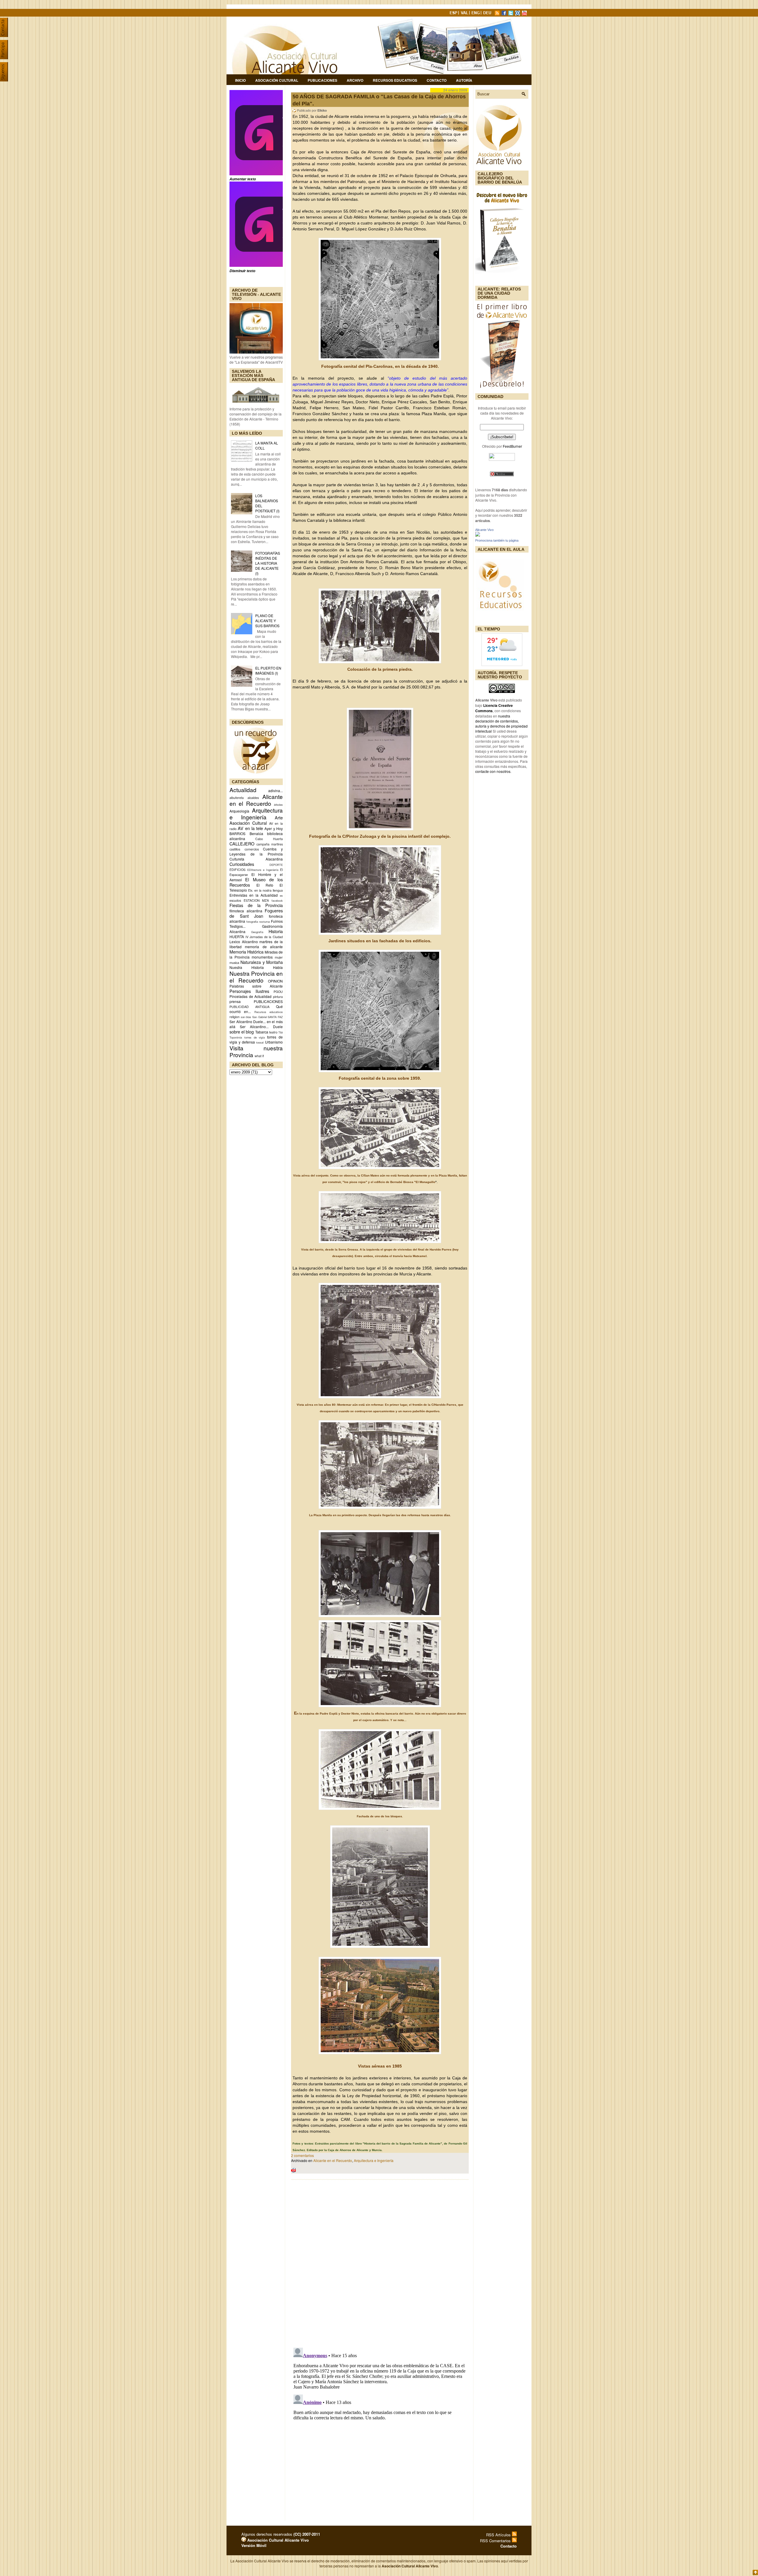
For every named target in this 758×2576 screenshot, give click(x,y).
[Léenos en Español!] (454, 14)
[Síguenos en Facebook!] (505, 14)
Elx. (251, 890)
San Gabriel (260, 1017)
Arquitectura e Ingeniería (256, 813)
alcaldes (253, 798)
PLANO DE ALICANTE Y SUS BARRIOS (267, 621)
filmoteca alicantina (246, 911)
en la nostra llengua (269, 890)
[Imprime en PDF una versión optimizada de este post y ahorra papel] (293, 2171)
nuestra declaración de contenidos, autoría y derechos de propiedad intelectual (501, 723)
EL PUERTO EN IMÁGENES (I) (268, 670)
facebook (277, 901)
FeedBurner (512, 446)
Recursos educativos (269, 1012)
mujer (279, 957)
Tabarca (262, 1032)
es (281, 895)
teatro (273, 1032)
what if (259, 1056)
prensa (235, 1001)
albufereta (237, 798)
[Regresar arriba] (755, 2573)
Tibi (281, 1032)
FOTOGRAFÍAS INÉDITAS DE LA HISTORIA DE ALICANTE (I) (268, 563)
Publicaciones (322, 80)
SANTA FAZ (275, 1017)
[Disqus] (380, 2262)
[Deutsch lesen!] (488, 14)
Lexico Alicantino (244, 942)
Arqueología (239, 811)
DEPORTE (276, 865)
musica (234, 963)
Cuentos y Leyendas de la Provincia (256, 851)
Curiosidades (242, 864)
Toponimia (236, 1037)
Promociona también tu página (497, 540)
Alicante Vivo (484, 530)
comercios (252, 849)
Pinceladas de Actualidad (250, 996)
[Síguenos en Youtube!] (525, 14)
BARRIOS (237, 833)
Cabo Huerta (269, 839)
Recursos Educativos (395, 80)
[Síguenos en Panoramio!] (518, 14)
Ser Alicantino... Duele (261, 1027)
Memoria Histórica (246, 952)
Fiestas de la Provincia (256, 905)
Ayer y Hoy (274, 828)
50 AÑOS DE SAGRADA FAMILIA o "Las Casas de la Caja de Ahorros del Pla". (379, 100)
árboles (278, 805)
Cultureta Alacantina (256, 859)
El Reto (265, 885)
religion (235, 1017)
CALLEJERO (242, 844)
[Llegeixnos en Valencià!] (465, 14)
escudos (235, 900)
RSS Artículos (499, 2535)
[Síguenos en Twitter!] (511, 14)
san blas (246, 1017)
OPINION (275, 981)
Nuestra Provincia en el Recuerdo (256, 977)
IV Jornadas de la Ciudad (264, 937)
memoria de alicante (264, 947)
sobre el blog (242, 1032)
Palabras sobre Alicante (256, 986)
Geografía (257, 932)
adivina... (276, 791)
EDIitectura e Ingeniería (263, 870)
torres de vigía (255, 1037)
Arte (279, 817)
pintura (278, 997)
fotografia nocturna (258, 922)
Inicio (240, 80)
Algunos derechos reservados (281, 2534)
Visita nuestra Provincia (256, 1051)
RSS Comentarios (496, 2541)
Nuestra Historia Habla (256, 967)
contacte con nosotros (493, 771)
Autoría (464, 80)
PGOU (278, 992)
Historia (276, 931)
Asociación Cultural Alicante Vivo (277, 2540)
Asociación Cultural (277, 80)
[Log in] (244, 2540)
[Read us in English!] (476, 14)
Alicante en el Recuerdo (333, 2160)
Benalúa (256, 833)
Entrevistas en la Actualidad (254, 895)
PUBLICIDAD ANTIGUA (249, 1007)
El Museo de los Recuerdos (256, 882)
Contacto (437, 80)
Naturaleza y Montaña (262, 962)
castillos (235, 849)
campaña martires (270, 844)
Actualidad (243, 790)
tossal (260, 1042)
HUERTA (237, 936)
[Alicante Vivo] (478, 535)
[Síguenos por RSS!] (498, 14)
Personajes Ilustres (249, 991)
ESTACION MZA (256, 900)
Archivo (355, 80)
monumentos (262, 957)
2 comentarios (302, 2155)
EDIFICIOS (237, 870)
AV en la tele (250, 828)
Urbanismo (274, 1042)
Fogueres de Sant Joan (256, 913)
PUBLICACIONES (268, 1001)
